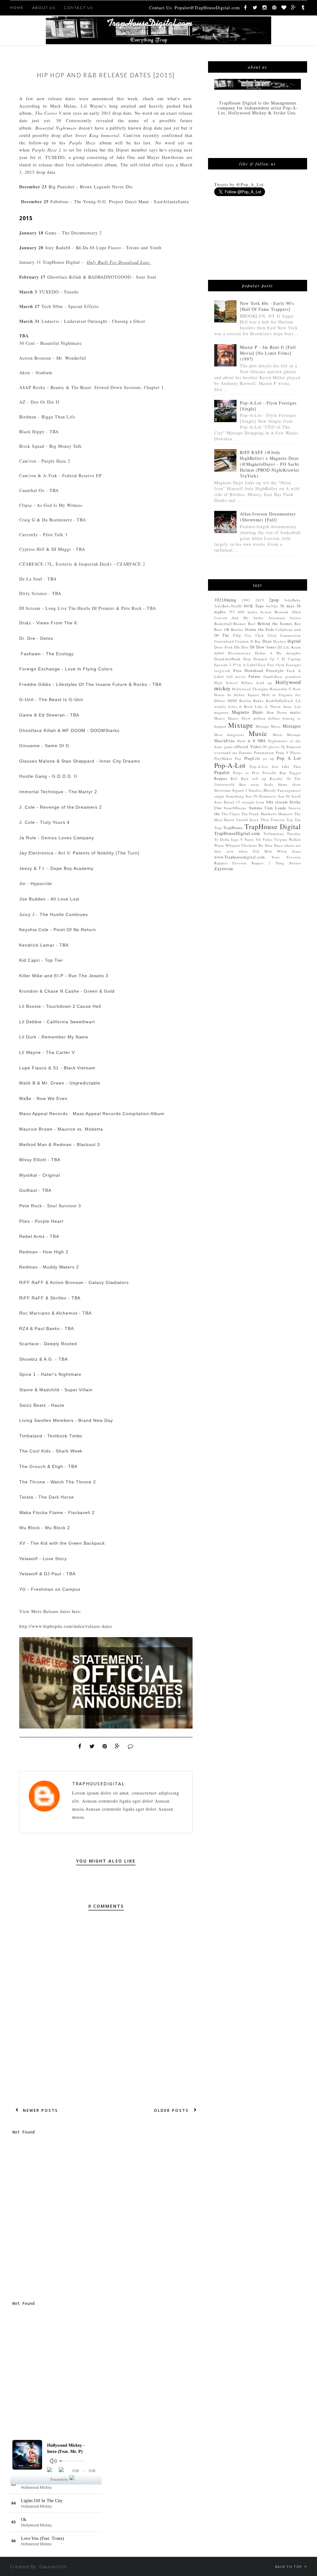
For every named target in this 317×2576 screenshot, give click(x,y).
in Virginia (282, 695)
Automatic (277, 618)
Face (262, 665)
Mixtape (241, 725)
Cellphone (284, 629)
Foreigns (293, 665)
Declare (280, 641)
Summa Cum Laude (268, 808)
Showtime (223, 790)
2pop (274, 600)
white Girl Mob (256, 851)
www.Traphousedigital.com (240, 857)
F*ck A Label (245, 665)
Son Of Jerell (289, 796)
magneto (221, 712)
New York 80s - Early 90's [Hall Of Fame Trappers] (267, 306)
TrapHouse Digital (273, 826)
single (219, 796)
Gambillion (273, 676)
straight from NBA (258, 802)
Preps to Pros (246, 773)
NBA (262, 741)
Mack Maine (63, 106)
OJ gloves (271, 747)
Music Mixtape (287, 735)
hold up (264, 683)
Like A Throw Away (274, 706)
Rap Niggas (290, 773)
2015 (260, 600)
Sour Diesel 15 (227, 802)
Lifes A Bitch (241, 706)
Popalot (222, 772)
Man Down (277, 712)
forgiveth (222, 671)
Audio (258, 618)
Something (235, 796)
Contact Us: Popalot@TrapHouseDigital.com (195, 8)
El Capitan (291, 659)
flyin (280, 665)
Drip (247, 659)
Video (268, 839)
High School (226, 683)
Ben (298, 624)
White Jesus (289, 851)
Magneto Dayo (247, 712)
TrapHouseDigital (98, 1784)
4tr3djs (272, 606)
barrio (296, 618)
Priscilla (269, 773)
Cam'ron (132, 135)
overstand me (226, 753)
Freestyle (275, 671)
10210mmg (225, 600)
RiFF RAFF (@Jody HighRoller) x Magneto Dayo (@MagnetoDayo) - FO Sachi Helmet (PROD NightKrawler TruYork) (270, 464)
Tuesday (294, 834)
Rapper (221, 779)
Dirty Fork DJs (227, 647)
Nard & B (246, 741)
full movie (236, 676)
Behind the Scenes (275, 624)
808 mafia (248, 612)
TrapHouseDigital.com (237, 833)
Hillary (247, 683)
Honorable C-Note (285, 689)
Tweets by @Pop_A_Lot (239, 184)
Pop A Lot (289, 758)
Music (258, 733)
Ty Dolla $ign (226, 839)
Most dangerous (229, 735)
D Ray (256, 641)
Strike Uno (284, 113)
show (297, 784)
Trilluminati (274, 834)
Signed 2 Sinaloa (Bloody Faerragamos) (267, 790)
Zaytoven (224, 869)
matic (295, 712)
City (248, 635)
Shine (283, 784)
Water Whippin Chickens (236, 845)
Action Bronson (274, 612)
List (298, 706)
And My (240, 618)
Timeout (278, 820)
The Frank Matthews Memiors (267, 814)
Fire (271, 665)
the (217, 814)
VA (258, 839)
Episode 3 (223, 665)
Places (296, 753)
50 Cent (66, 120)
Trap (218, 828)
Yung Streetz (288, 863)
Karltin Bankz (252, 701)
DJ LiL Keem (289, 647)
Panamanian (264, 753)
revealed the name (118, 120)
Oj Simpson (291, 747)
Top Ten (294, 820)
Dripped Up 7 (267, 659)
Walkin (295, 839)
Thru (265, 820)
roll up (259, 779)
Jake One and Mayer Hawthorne (150, 157)
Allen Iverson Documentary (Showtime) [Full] (268, 517)
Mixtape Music (269, 726)
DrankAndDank (228, 659)
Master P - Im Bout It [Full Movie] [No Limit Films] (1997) (268, 353)
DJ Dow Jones (263, 647)
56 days (287, 606)
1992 (246, 600)
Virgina (281, 839)
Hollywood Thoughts (250, 689)
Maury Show (239, 718)
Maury (220, 718)
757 (232, 612)
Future (255, 676)
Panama (245, 753)
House (219, 695)
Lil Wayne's (95, 106)
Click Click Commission (278, 635)
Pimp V (282, 753)
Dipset (123, 150)
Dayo (267, 641)
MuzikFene (225, 741)
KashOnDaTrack (280, 701)
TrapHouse (233, 828)
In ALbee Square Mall (249, 695)
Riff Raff (239, 779)
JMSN (232, 701)
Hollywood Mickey (248, 113)
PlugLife (252, 758)
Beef (252, 624)
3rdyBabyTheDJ (228, 606)
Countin (242, 641)
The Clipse (231, 814)
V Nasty (247, 839)
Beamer (240, 624)
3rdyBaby (293, 600)
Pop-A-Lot (230, 765)
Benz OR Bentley (229, 629)
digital (294, 641)
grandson (293, 676)
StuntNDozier (235, 808)
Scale (269, 784)
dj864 (219, 653)
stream (282, 802)
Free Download (248, 671)
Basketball (223, 624)
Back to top (289, 2567)
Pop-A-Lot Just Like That (275, 766)
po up (269, 758)
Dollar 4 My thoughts (278, 653)
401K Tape (254, 606)
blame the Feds (260, 629)
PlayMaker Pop (228, 758)
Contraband (224, 641)
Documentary (240, 653)
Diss (245, 647)
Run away (249, 784)
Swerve (295, 808)
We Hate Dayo (270, 845)
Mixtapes (292, 726)
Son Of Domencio (261, 796)
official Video (248, 747)
